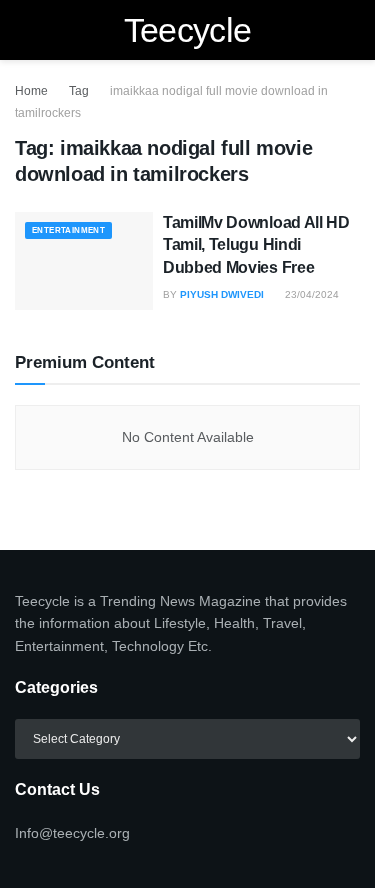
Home (31, 91)
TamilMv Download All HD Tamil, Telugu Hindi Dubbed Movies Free (256, 245)
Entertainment (68, 230)
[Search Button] (351, 30)
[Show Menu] (23, 30)
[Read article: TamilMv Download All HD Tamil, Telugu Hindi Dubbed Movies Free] (84, 261)
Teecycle (188, 30)
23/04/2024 (310, 294)
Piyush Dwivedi (222, 294)
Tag (79, 91)
